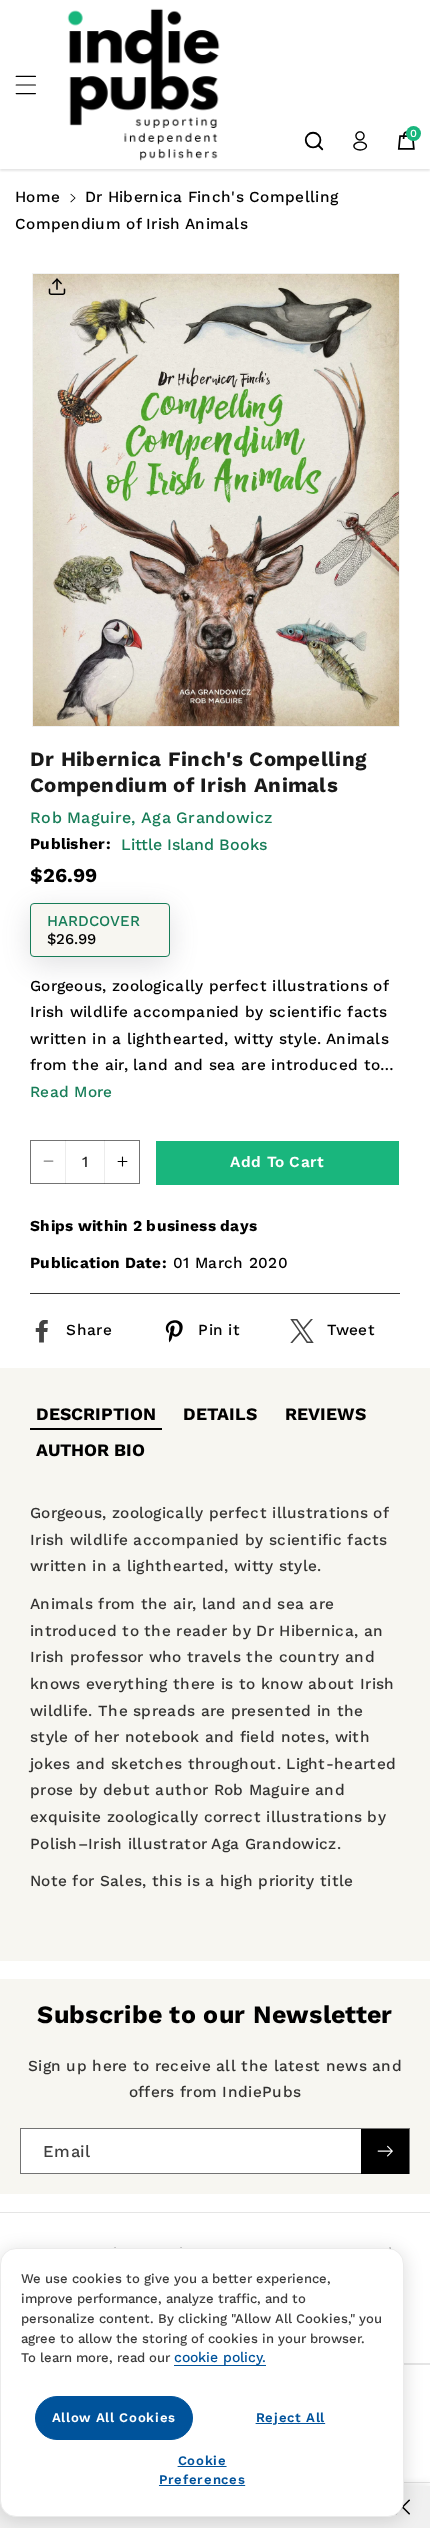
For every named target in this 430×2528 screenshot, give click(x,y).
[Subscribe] (385, 2151)
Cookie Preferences (202, 2469)
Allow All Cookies (114, 2417)
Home (37, 197)
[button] (37, 85)
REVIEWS (325, 1414)
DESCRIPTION (96, 1414)
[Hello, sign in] (360, 141)
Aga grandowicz (206, 817)
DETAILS (220, 1414)
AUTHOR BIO (90, 1450)
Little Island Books (194, 844)
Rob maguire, (83, 817)
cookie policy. (220, 2357)
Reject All (291, 2417)
